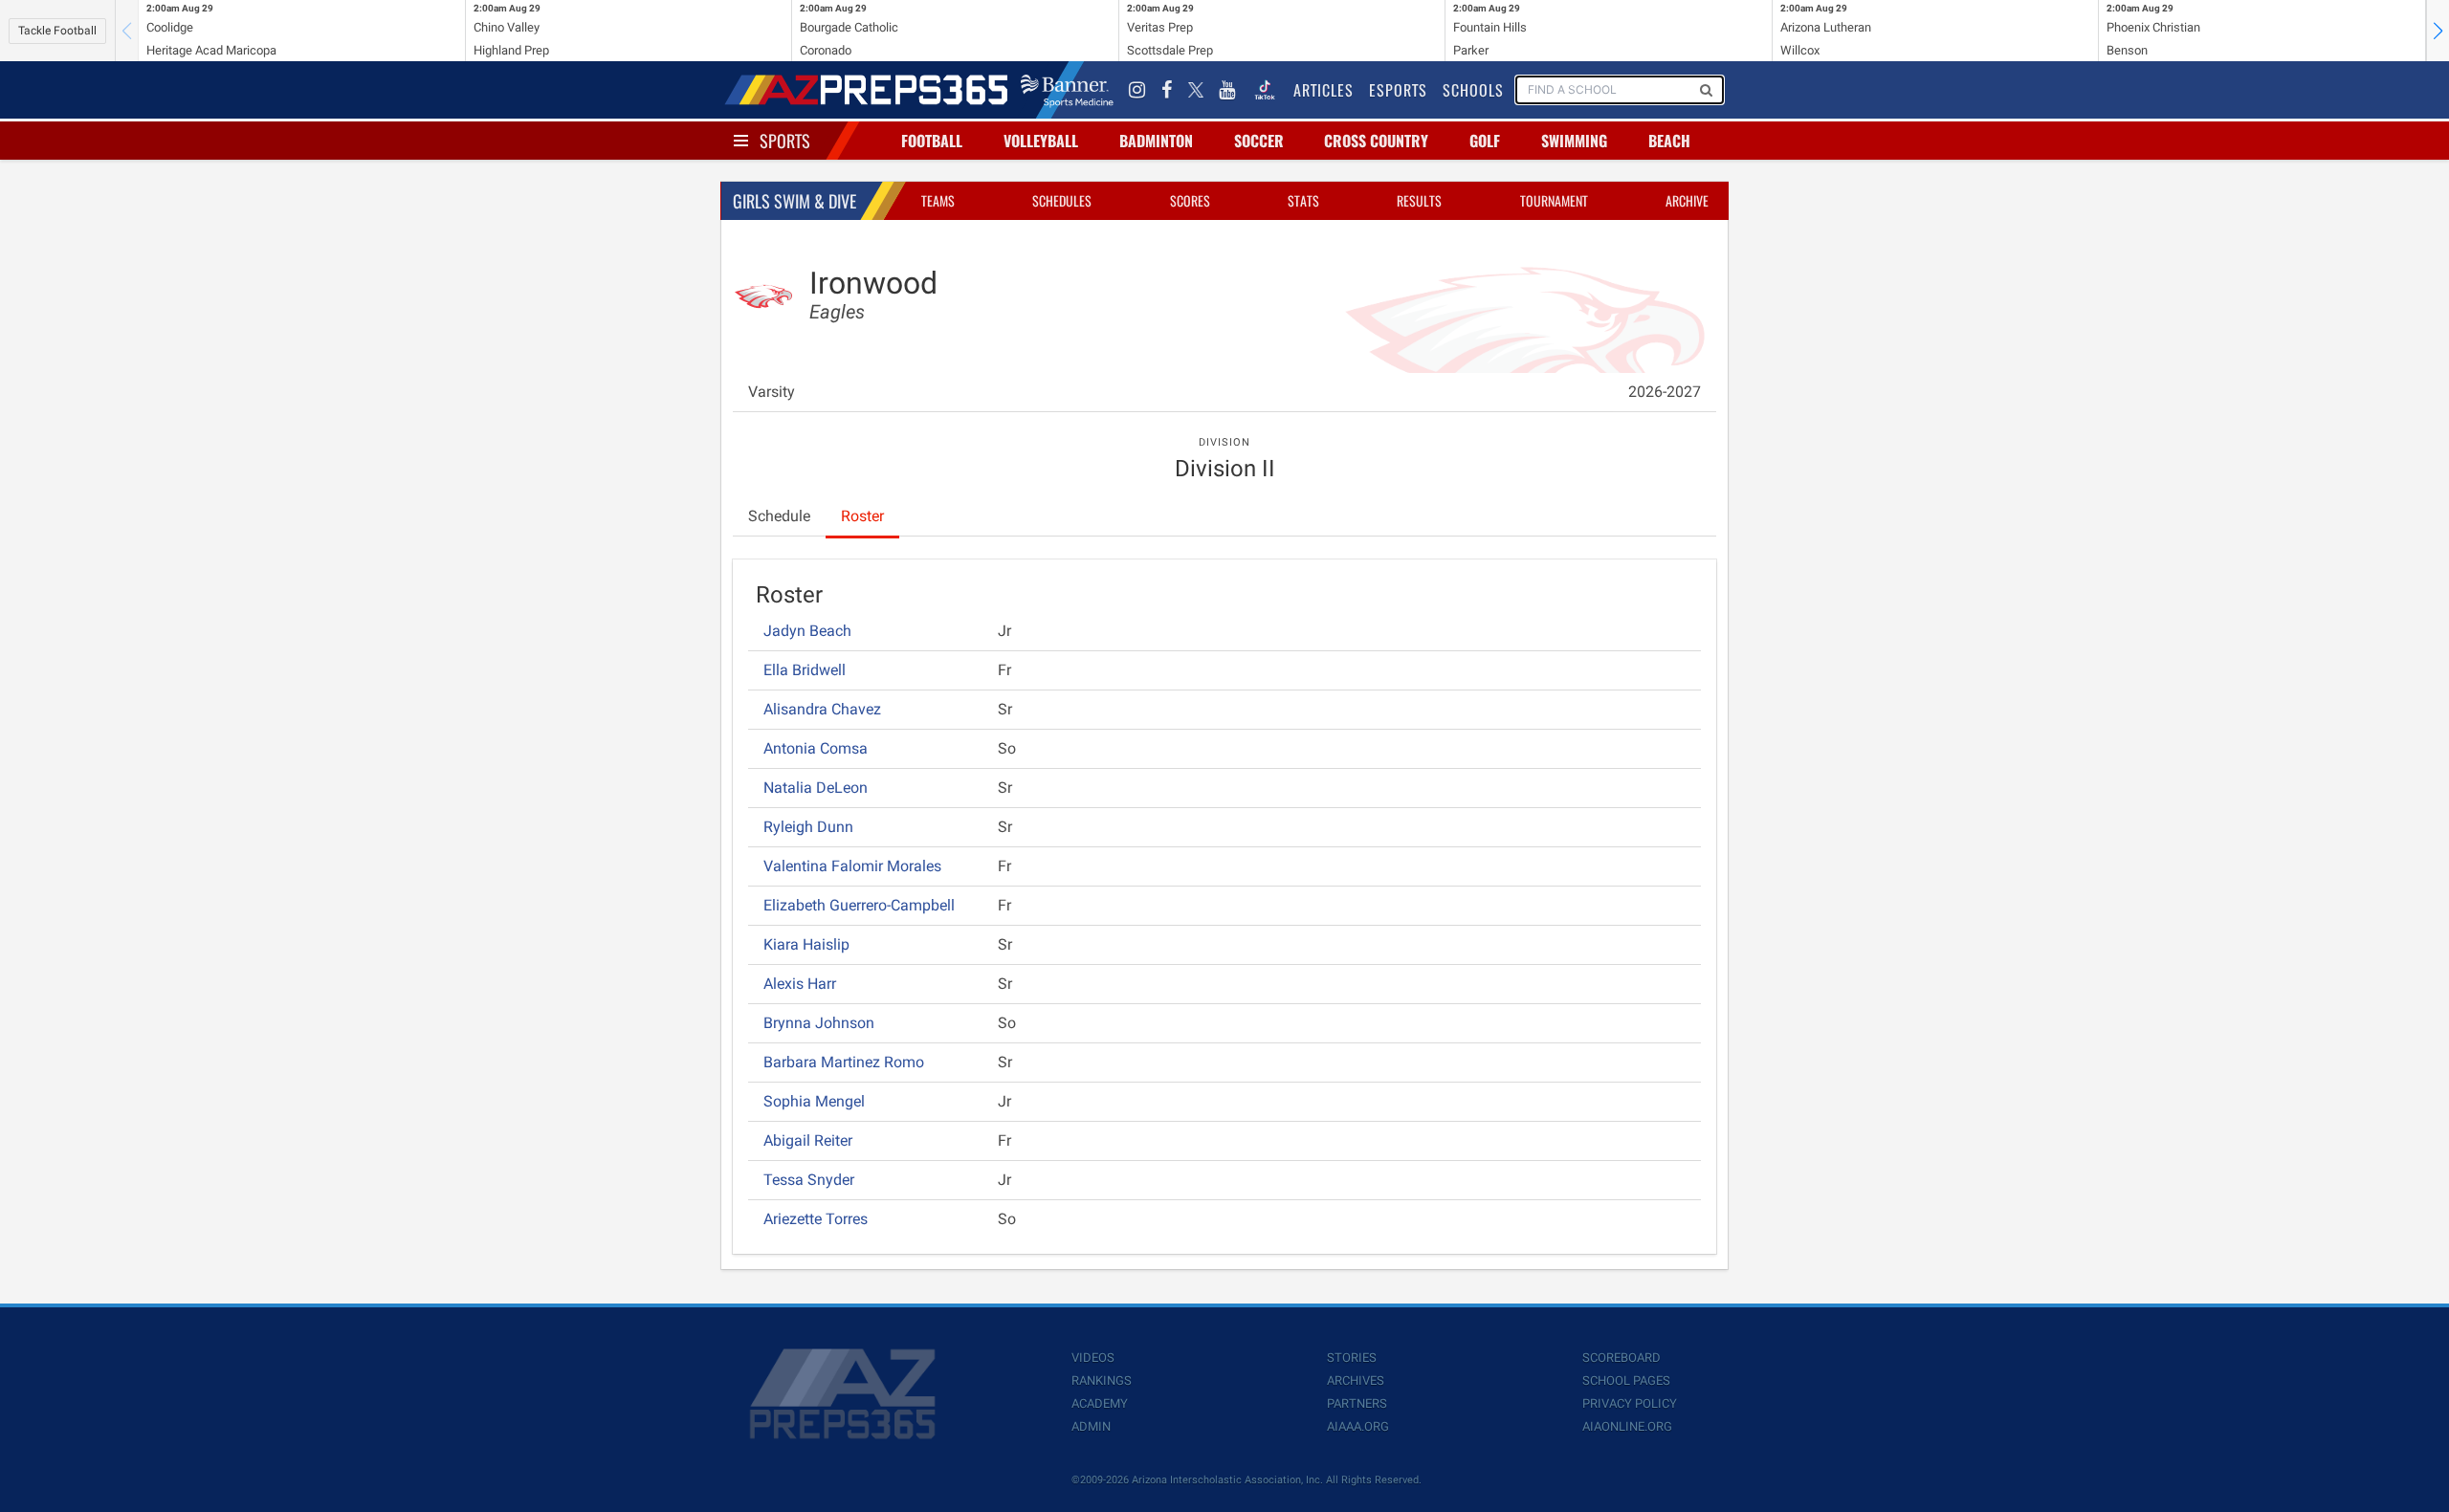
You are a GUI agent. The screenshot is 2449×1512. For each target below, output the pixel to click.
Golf (1485, 141)
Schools (1473, 90)
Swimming (1574, 141)
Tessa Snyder (809, 1180)
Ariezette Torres (816, 1219)
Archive (1687, 200)
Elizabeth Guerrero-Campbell (859, 905)
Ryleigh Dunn (808, 827)
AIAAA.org (1358, 1426)
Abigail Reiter (808, 1140)
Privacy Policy (1630, 1403)
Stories (1352, 1358)
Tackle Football (57, 31)
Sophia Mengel (814, 1101)
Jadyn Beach (807, 631)
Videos (1093, 1358)
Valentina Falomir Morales (852, 866)
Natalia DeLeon (816, 788)
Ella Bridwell (805, 670)
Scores (1190, 200)
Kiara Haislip (806, 944)
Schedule (779, 516)
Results (1419, 200)
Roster (862, 516)
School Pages (1626, 1381)
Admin (1091, 1426)
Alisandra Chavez (822, 709)
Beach (1669, 141)
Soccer (1259, 141)
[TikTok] (1265, 90)
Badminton (1156, 141)
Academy (1100, 1403)
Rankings (1102, 1381)
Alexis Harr (800, 984)
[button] (2438, 31)
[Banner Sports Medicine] (1067, 90)
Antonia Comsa (816, 748)
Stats (1303, 200)
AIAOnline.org (1627, 1426)
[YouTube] (1227, 90)
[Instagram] (1137, 90)
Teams (938, 200)
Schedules (1062, 200)
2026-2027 (1665, 392)
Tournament (1554, 200)
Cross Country (1376, 141)
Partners (1357, 1403)
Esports (1398, 90)
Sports (785, 141)
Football (932, 141)
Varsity (772, 392)
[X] (1196, 90)
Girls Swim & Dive (794, 201)
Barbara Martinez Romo (844, 1062)
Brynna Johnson (819, 1023)
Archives (1356, 1381)
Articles (1324, 90)
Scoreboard (1622, 1358)
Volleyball (1041, 141)
